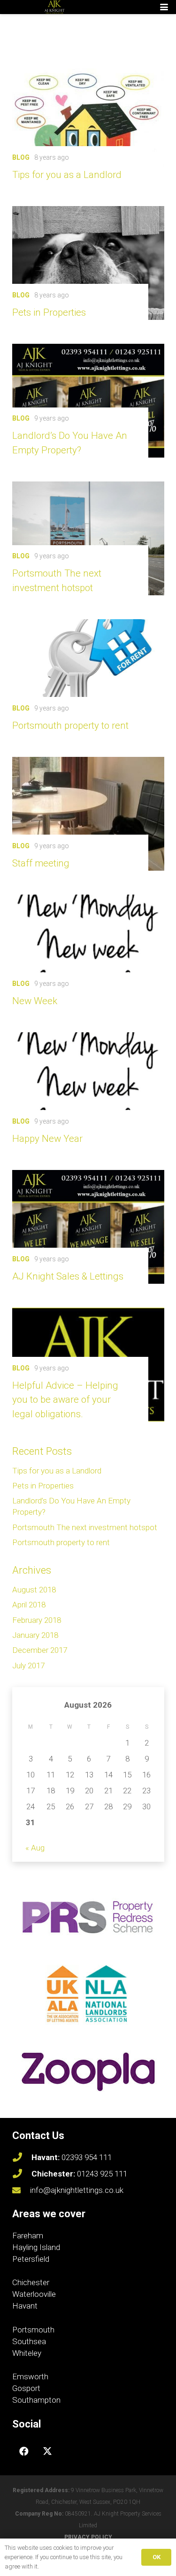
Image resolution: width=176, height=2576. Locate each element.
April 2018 (29, 1605)
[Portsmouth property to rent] (88, 676)
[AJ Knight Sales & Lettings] (88, 1227)
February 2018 (37, 1620)
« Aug (35, 1848)
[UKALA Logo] (88, 1994)
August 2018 (34, 1590)
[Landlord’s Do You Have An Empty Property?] (88, 401)
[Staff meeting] (88, 814)
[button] (164, 7)
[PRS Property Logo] (88, 1917)
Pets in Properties (49, 312)
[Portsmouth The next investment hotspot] (88, 538)
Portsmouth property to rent (70, 725)
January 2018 (35, 1635)
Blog (21, 157)
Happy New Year (47, 1139)
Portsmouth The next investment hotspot (85, 1527)
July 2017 (28, 1666)
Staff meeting (41, 863)
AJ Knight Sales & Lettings (68, 1276)
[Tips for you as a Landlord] (88, 125)
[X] (47, 2451)
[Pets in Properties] (88, 263)
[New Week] (88, 951)
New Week (35, 1001)
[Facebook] (24, 2451)
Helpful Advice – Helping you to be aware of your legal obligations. (65, 1400)
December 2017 (40, 1650)
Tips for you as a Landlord (67, 175)
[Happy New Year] (88, 1089)
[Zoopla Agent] (88, 2072)
